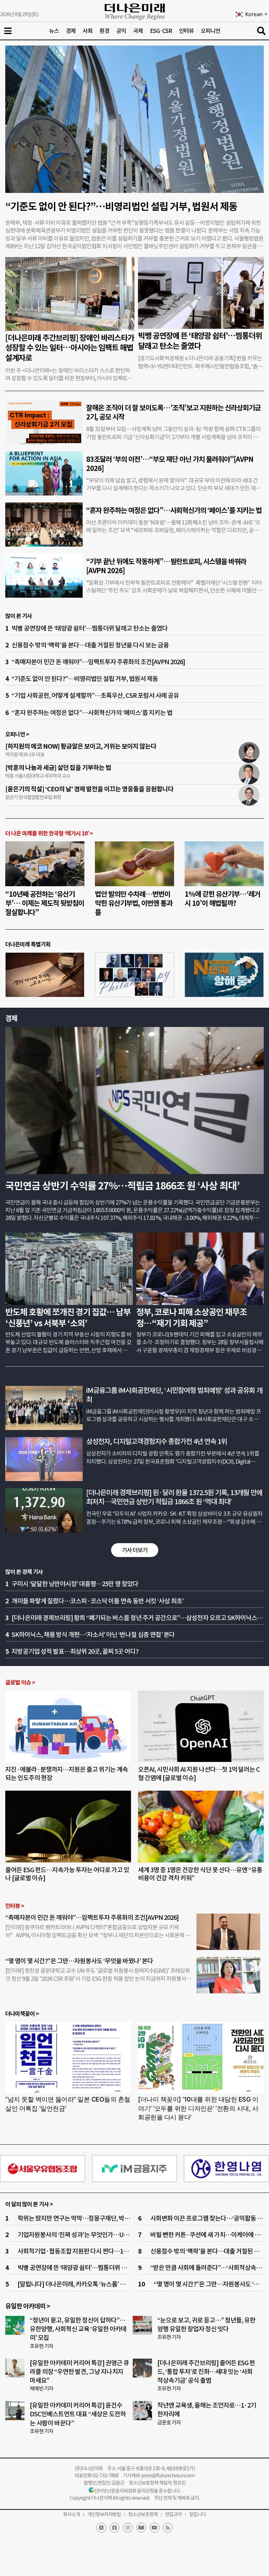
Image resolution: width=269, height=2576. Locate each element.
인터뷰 (186, 31)
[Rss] (168, 2528)
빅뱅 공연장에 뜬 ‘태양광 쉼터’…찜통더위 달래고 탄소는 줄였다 (200, 341)
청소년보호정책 (143, 2514)
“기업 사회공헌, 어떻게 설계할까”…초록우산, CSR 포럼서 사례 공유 (95, 696)
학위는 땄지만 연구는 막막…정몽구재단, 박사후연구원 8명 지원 (96, 2218)
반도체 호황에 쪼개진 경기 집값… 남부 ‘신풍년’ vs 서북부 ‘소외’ (68, 1318)
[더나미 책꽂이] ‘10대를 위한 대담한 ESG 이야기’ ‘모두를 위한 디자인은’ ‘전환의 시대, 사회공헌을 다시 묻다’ (198, 2108)
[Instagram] (128, 2528)
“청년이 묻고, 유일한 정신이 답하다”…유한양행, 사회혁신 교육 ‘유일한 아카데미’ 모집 (78, 2329)
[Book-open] (141, 2528)
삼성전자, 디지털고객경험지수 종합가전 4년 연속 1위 (157, 1442)
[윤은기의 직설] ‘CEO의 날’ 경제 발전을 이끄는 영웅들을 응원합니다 (89, 789)
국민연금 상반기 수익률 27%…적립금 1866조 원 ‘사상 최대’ (122, 1186)
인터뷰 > (15, 1906)
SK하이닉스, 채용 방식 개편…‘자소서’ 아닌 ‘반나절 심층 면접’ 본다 (93, 1635)
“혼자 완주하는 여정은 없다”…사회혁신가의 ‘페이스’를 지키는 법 (174, 511)
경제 (71, 31)
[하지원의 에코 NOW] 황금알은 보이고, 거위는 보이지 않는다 (81, 746)
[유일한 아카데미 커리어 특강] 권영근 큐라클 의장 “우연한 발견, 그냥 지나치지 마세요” (79, 2372)
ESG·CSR (161, 31)
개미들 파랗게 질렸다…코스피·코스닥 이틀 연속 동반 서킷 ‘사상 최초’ (98, 1601)
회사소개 (71, 2514)
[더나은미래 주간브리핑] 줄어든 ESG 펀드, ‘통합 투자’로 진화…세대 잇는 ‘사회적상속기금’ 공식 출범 (206, 2372)
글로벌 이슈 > (20, 1683)
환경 (104, 31)
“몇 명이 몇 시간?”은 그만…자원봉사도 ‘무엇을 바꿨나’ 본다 (80, 1961)
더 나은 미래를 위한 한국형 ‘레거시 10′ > (49, 834)
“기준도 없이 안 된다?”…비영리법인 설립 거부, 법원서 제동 (121, 207)
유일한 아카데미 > (28, 2306)
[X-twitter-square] (101, 2528)
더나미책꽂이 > (22, 2014)
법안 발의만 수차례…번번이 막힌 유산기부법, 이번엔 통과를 (134, 903)
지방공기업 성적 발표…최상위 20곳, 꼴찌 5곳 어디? (75, 1651)
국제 (138, 31)
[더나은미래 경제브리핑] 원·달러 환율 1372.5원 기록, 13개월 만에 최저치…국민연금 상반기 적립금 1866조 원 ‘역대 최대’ (174, 1497)
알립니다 (198, 2514)
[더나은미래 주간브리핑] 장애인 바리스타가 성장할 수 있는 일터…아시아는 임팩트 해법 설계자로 (70, 348)
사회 (88, 31)
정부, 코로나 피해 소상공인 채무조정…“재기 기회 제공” (192, 1318)
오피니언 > (17, 734)
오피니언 (211, 31)
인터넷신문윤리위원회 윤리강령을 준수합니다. (137, 2491)
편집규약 (173, 2514)
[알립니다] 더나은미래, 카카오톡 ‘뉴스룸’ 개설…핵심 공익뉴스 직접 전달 (107, 2284)
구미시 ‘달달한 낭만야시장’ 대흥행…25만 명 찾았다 (75, 1584)
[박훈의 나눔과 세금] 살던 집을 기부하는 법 (58, 768)
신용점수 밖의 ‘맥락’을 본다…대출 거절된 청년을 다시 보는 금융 (90, 645)
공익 (121, 31)
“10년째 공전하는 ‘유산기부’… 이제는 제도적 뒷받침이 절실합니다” (45, 903)
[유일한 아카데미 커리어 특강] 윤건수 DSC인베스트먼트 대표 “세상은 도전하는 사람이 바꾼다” (78, 2414)
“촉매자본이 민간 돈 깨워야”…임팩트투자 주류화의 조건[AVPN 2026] (98, 662)
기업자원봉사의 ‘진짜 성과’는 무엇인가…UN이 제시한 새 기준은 (97, 2235)
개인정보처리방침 (104, 2514)
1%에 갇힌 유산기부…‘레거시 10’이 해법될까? (222, 899)
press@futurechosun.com (168, 2476)
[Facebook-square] (115, 2528)
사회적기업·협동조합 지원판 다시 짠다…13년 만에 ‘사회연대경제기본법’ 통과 (114, 2251)
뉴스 (54, 31)
